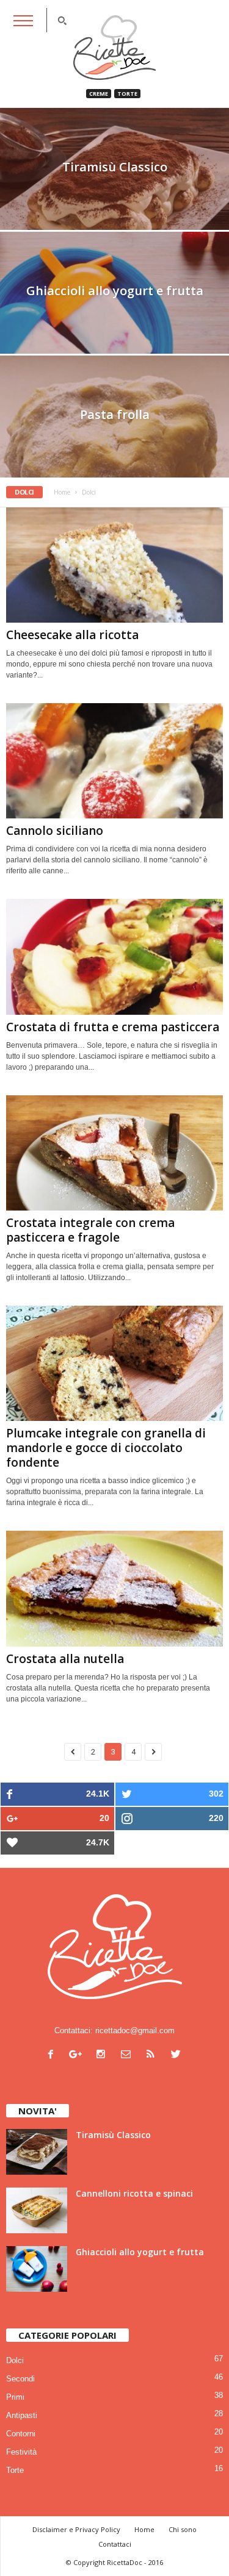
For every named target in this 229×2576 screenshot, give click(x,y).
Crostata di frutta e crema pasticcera (113, 1027)
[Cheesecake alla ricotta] (114, 565)
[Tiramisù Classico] (114, 210)
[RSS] (154, 2055)
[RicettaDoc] (114, 48)
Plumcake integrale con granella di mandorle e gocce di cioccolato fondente (106, 1448)
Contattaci (115, 2544)
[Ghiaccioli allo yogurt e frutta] (37, 2269)
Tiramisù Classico (113, 2135)
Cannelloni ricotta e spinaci (134, 2193)
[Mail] (129, 2055)
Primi (15, 2397)
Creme (99, 94)
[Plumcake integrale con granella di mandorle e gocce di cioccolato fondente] (114, 1363)
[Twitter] (177, 2055)
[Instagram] (104, 2055)
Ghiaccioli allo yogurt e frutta (140, 2252)
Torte (127, 94)
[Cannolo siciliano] (114, 761)
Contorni (21, 2434)
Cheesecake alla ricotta (72, 635)
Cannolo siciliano (55, 831)
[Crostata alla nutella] (114, 1588)
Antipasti (22, 2415)
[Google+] (78, 2055)
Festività (21, 2452)
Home (62, 492)
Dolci (15, 2360)
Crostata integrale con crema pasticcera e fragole (90, 1230)
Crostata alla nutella (65, 1659)
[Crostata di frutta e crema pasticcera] (114, 957)
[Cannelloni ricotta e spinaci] (37, 2210)
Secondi (20, 2379)
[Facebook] (53, 2055)
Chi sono (183, 2529)
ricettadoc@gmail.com (135, 2030)
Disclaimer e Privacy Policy (76, 2529)
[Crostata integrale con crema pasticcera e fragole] (114, 1153)
